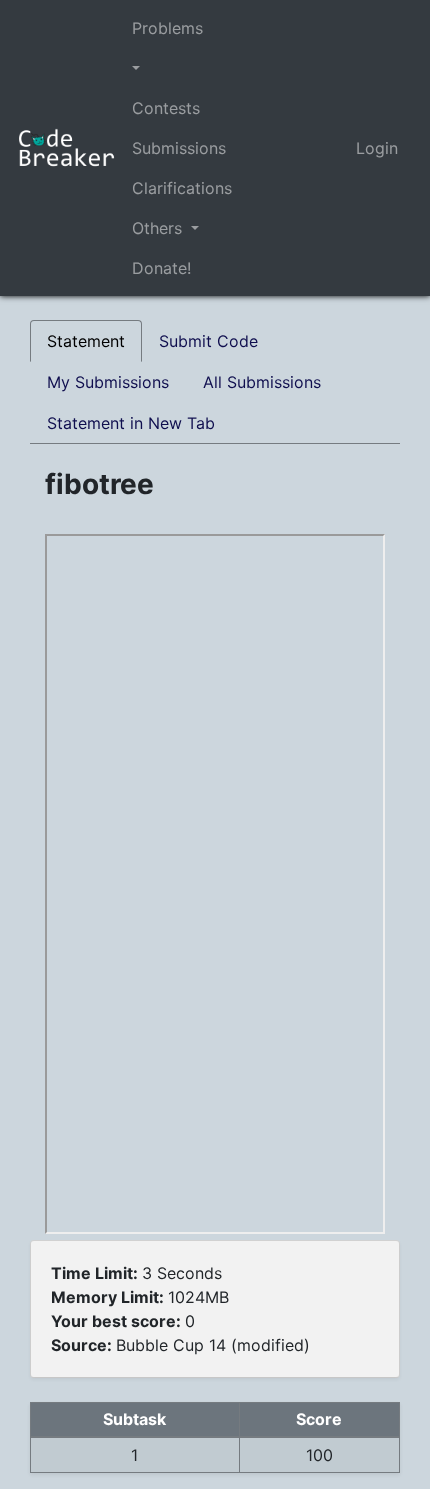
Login (377, 148)
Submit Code (208, 341)
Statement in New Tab (131, 423)
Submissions (179, 148)
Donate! (161, 268)
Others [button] (159, 228)
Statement (86, 341)
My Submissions (108, 382)
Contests (166, 108)
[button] (182, 68)
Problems (167, 28)
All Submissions (262, 382)
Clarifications (182, 188)
